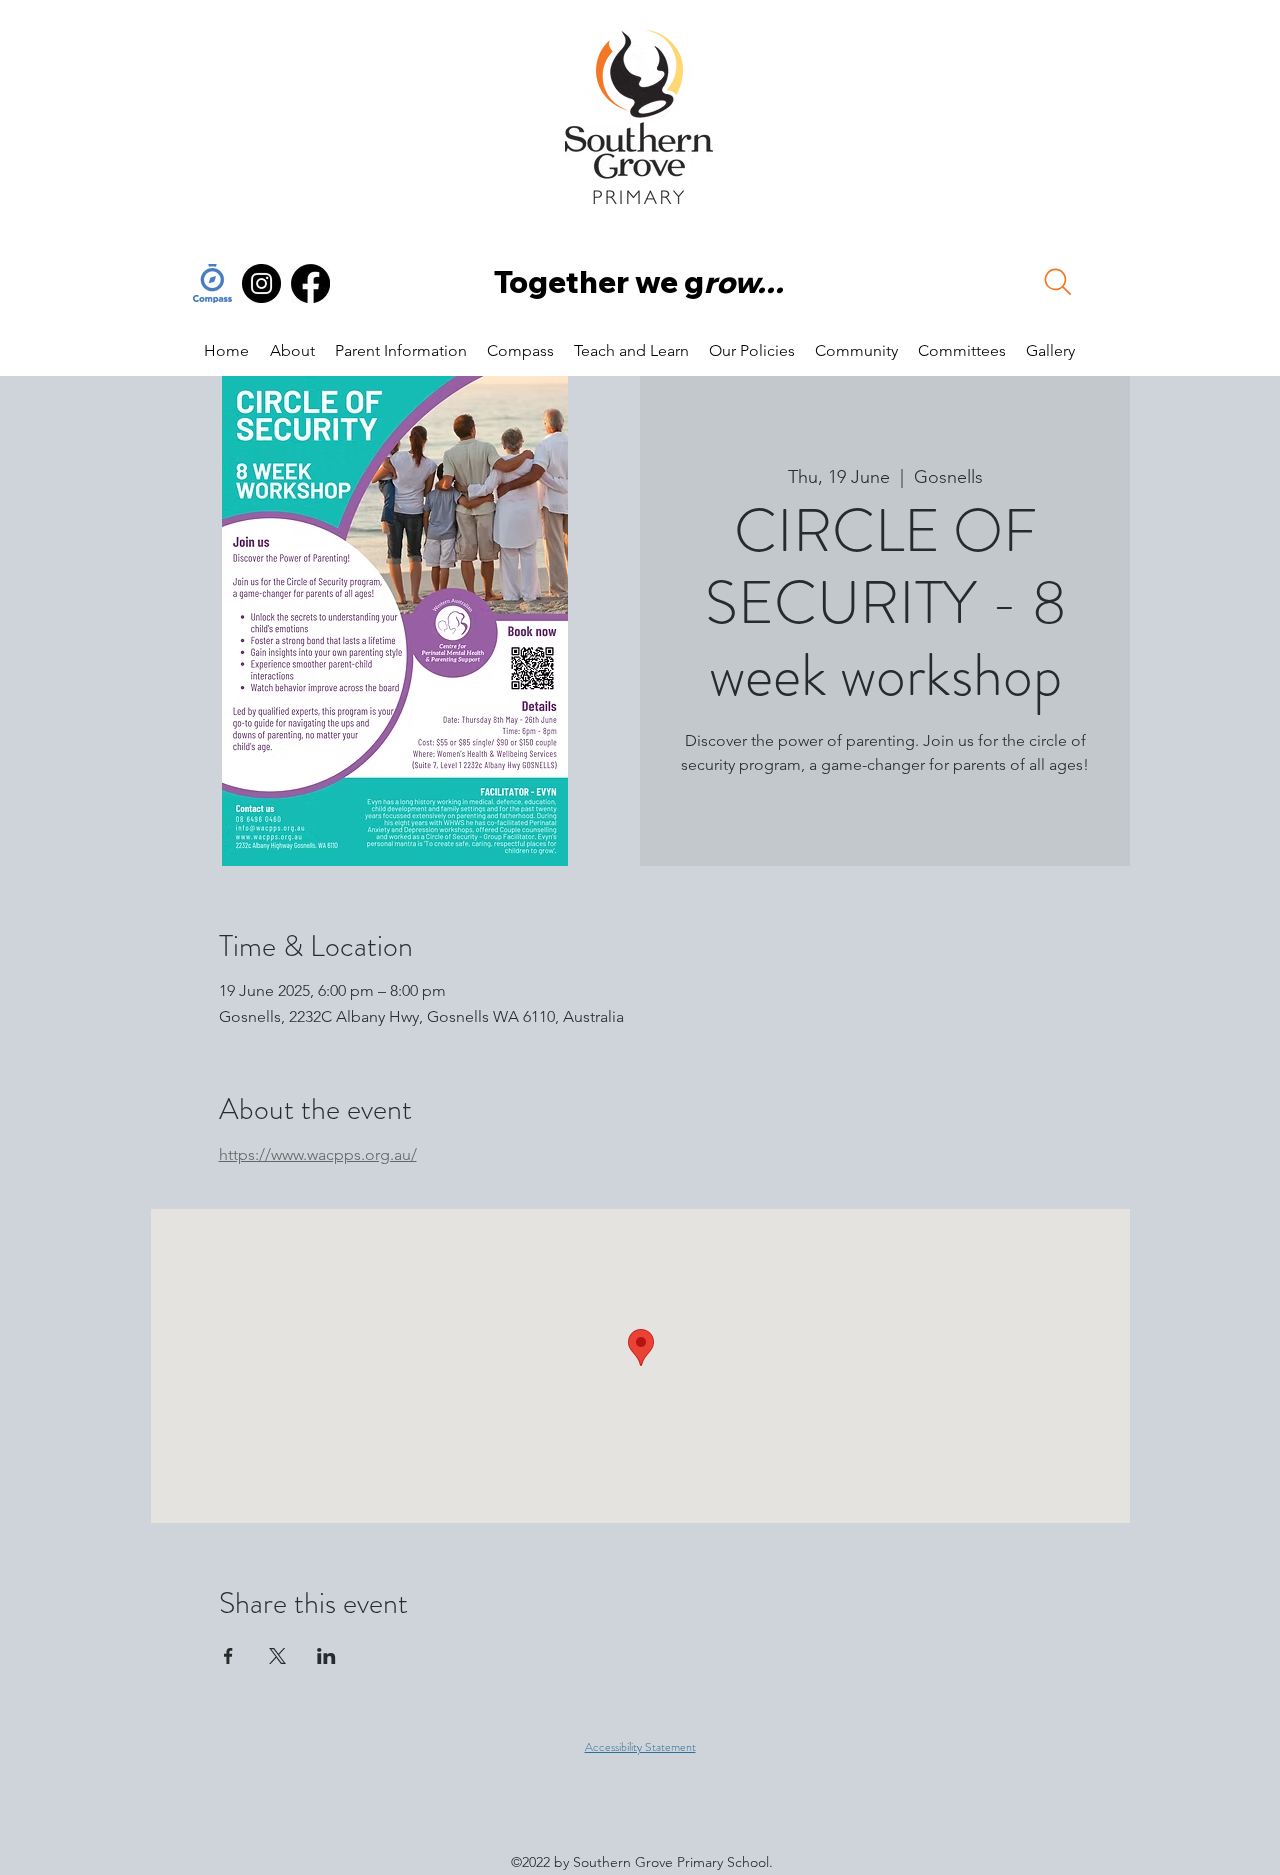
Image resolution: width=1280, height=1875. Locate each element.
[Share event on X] (277, 1656)
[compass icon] (212, 283)
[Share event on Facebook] (228, 1656)
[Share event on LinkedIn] (326, 1656)
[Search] (1058, 282)
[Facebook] (310, 283)
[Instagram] (261, 283)
